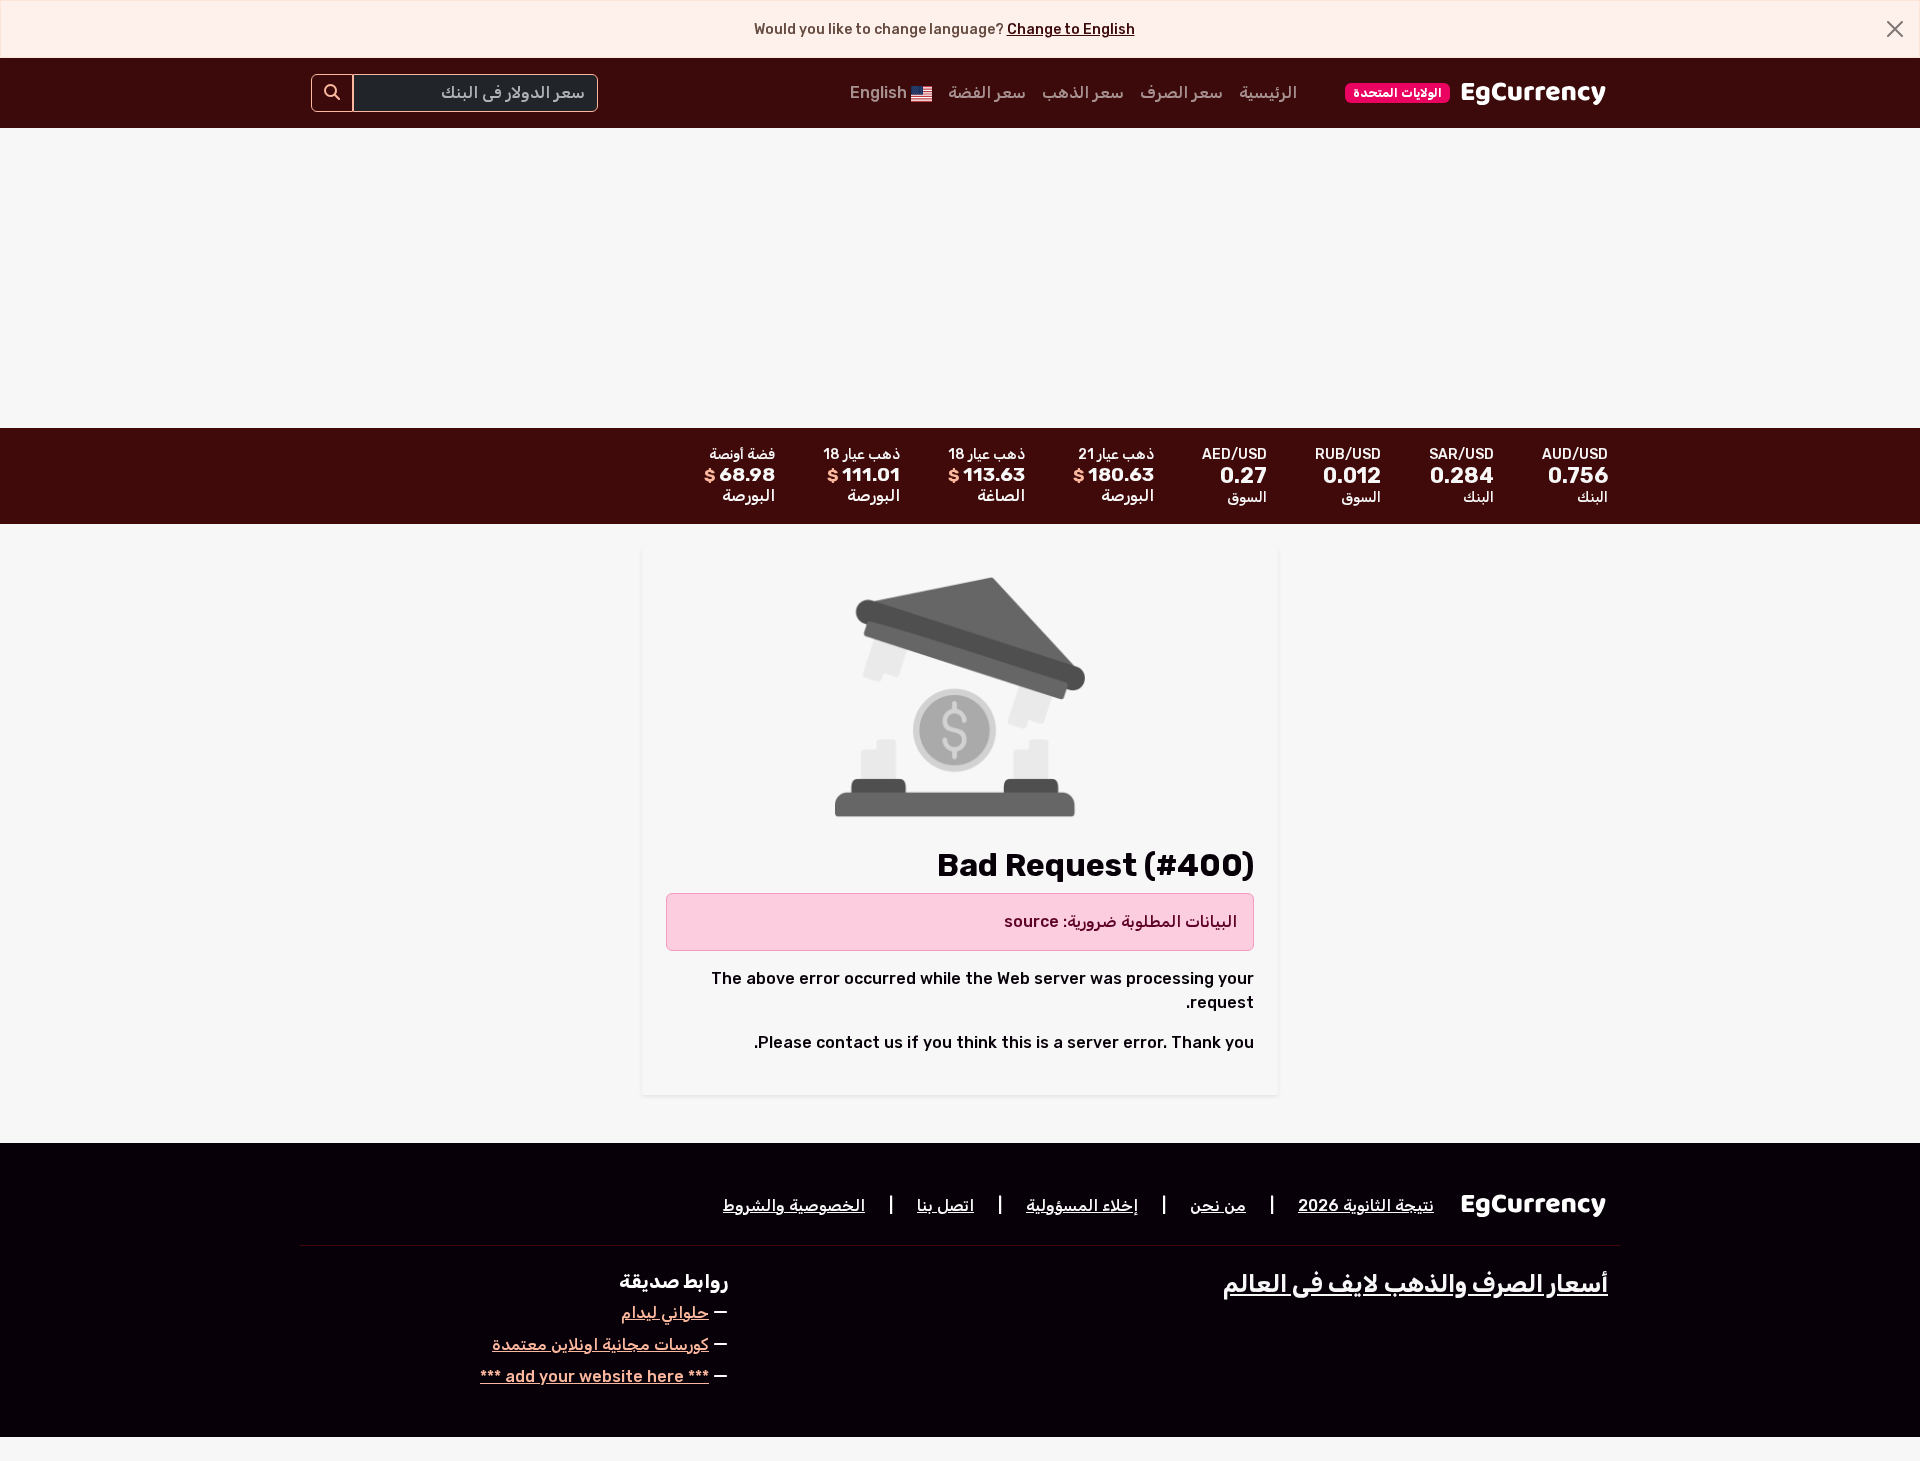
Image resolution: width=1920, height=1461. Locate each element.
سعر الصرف (1181, 92)
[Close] (1895, 29)
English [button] (880, 92)
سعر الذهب (1083, 92)
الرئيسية (1268, 92)
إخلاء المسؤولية (1082, 1205)
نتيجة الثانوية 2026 (1366, 1205)
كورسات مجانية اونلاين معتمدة (600, 1344)
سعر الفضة (987, 92)
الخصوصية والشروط (794, 1205)
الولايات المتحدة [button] (1397, 93)
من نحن (1218, 1205)
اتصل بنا (945, 1205)
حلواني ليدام (665, 1312)
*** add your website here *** (594, 1376)
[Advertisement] (960, 278)
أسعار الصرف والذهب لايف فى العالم (1415, 1284)
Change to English (1071, 29)
